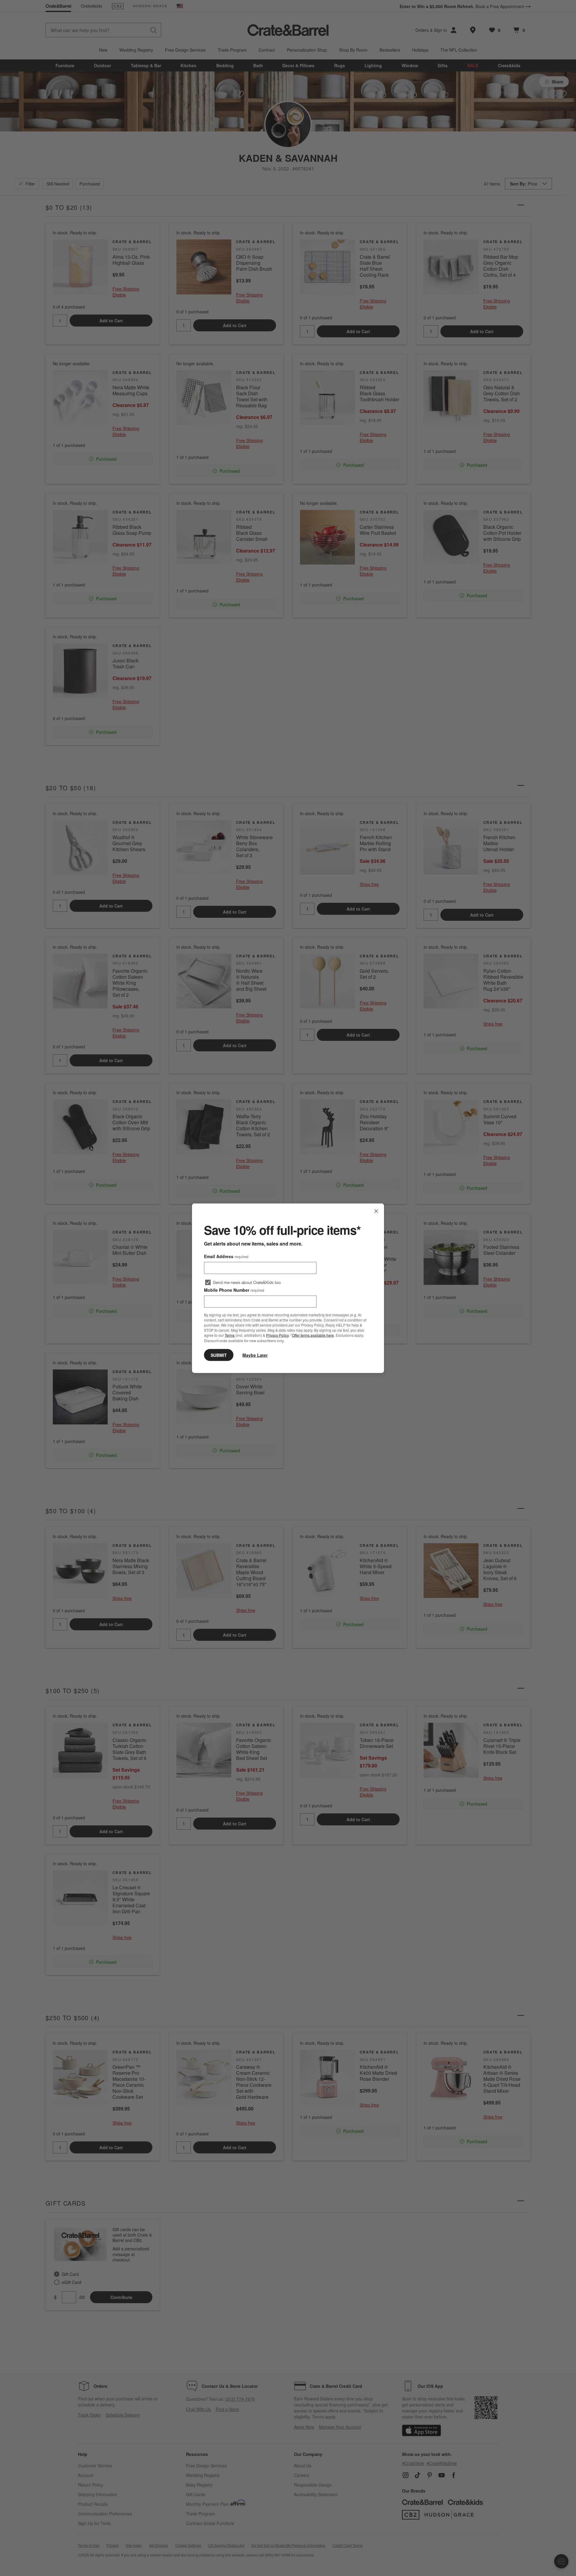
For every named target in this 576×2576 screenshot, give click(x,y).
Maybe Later (255, 1355)
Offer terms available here (313, 1335)
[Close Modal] (376, 1211)
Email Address (226, 1256)
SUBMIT (219, 1355)
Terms (230, 1335)
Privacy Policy (277, 1335)
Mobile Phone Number (234, 1290)
